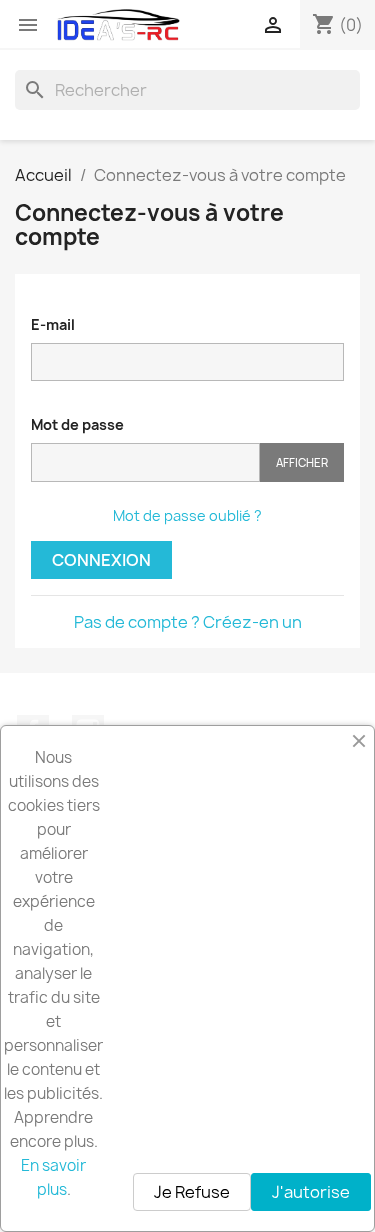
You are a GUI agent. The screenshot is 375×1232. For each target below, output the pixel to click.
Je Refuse (192, 1192)
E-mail (53, 324)
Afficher (302, 462)
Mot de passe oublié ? (187, 515)
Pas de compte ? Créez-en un (188, 622)
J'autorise (311, 1192)
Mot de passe (77, 424)
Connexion (101, 560)
